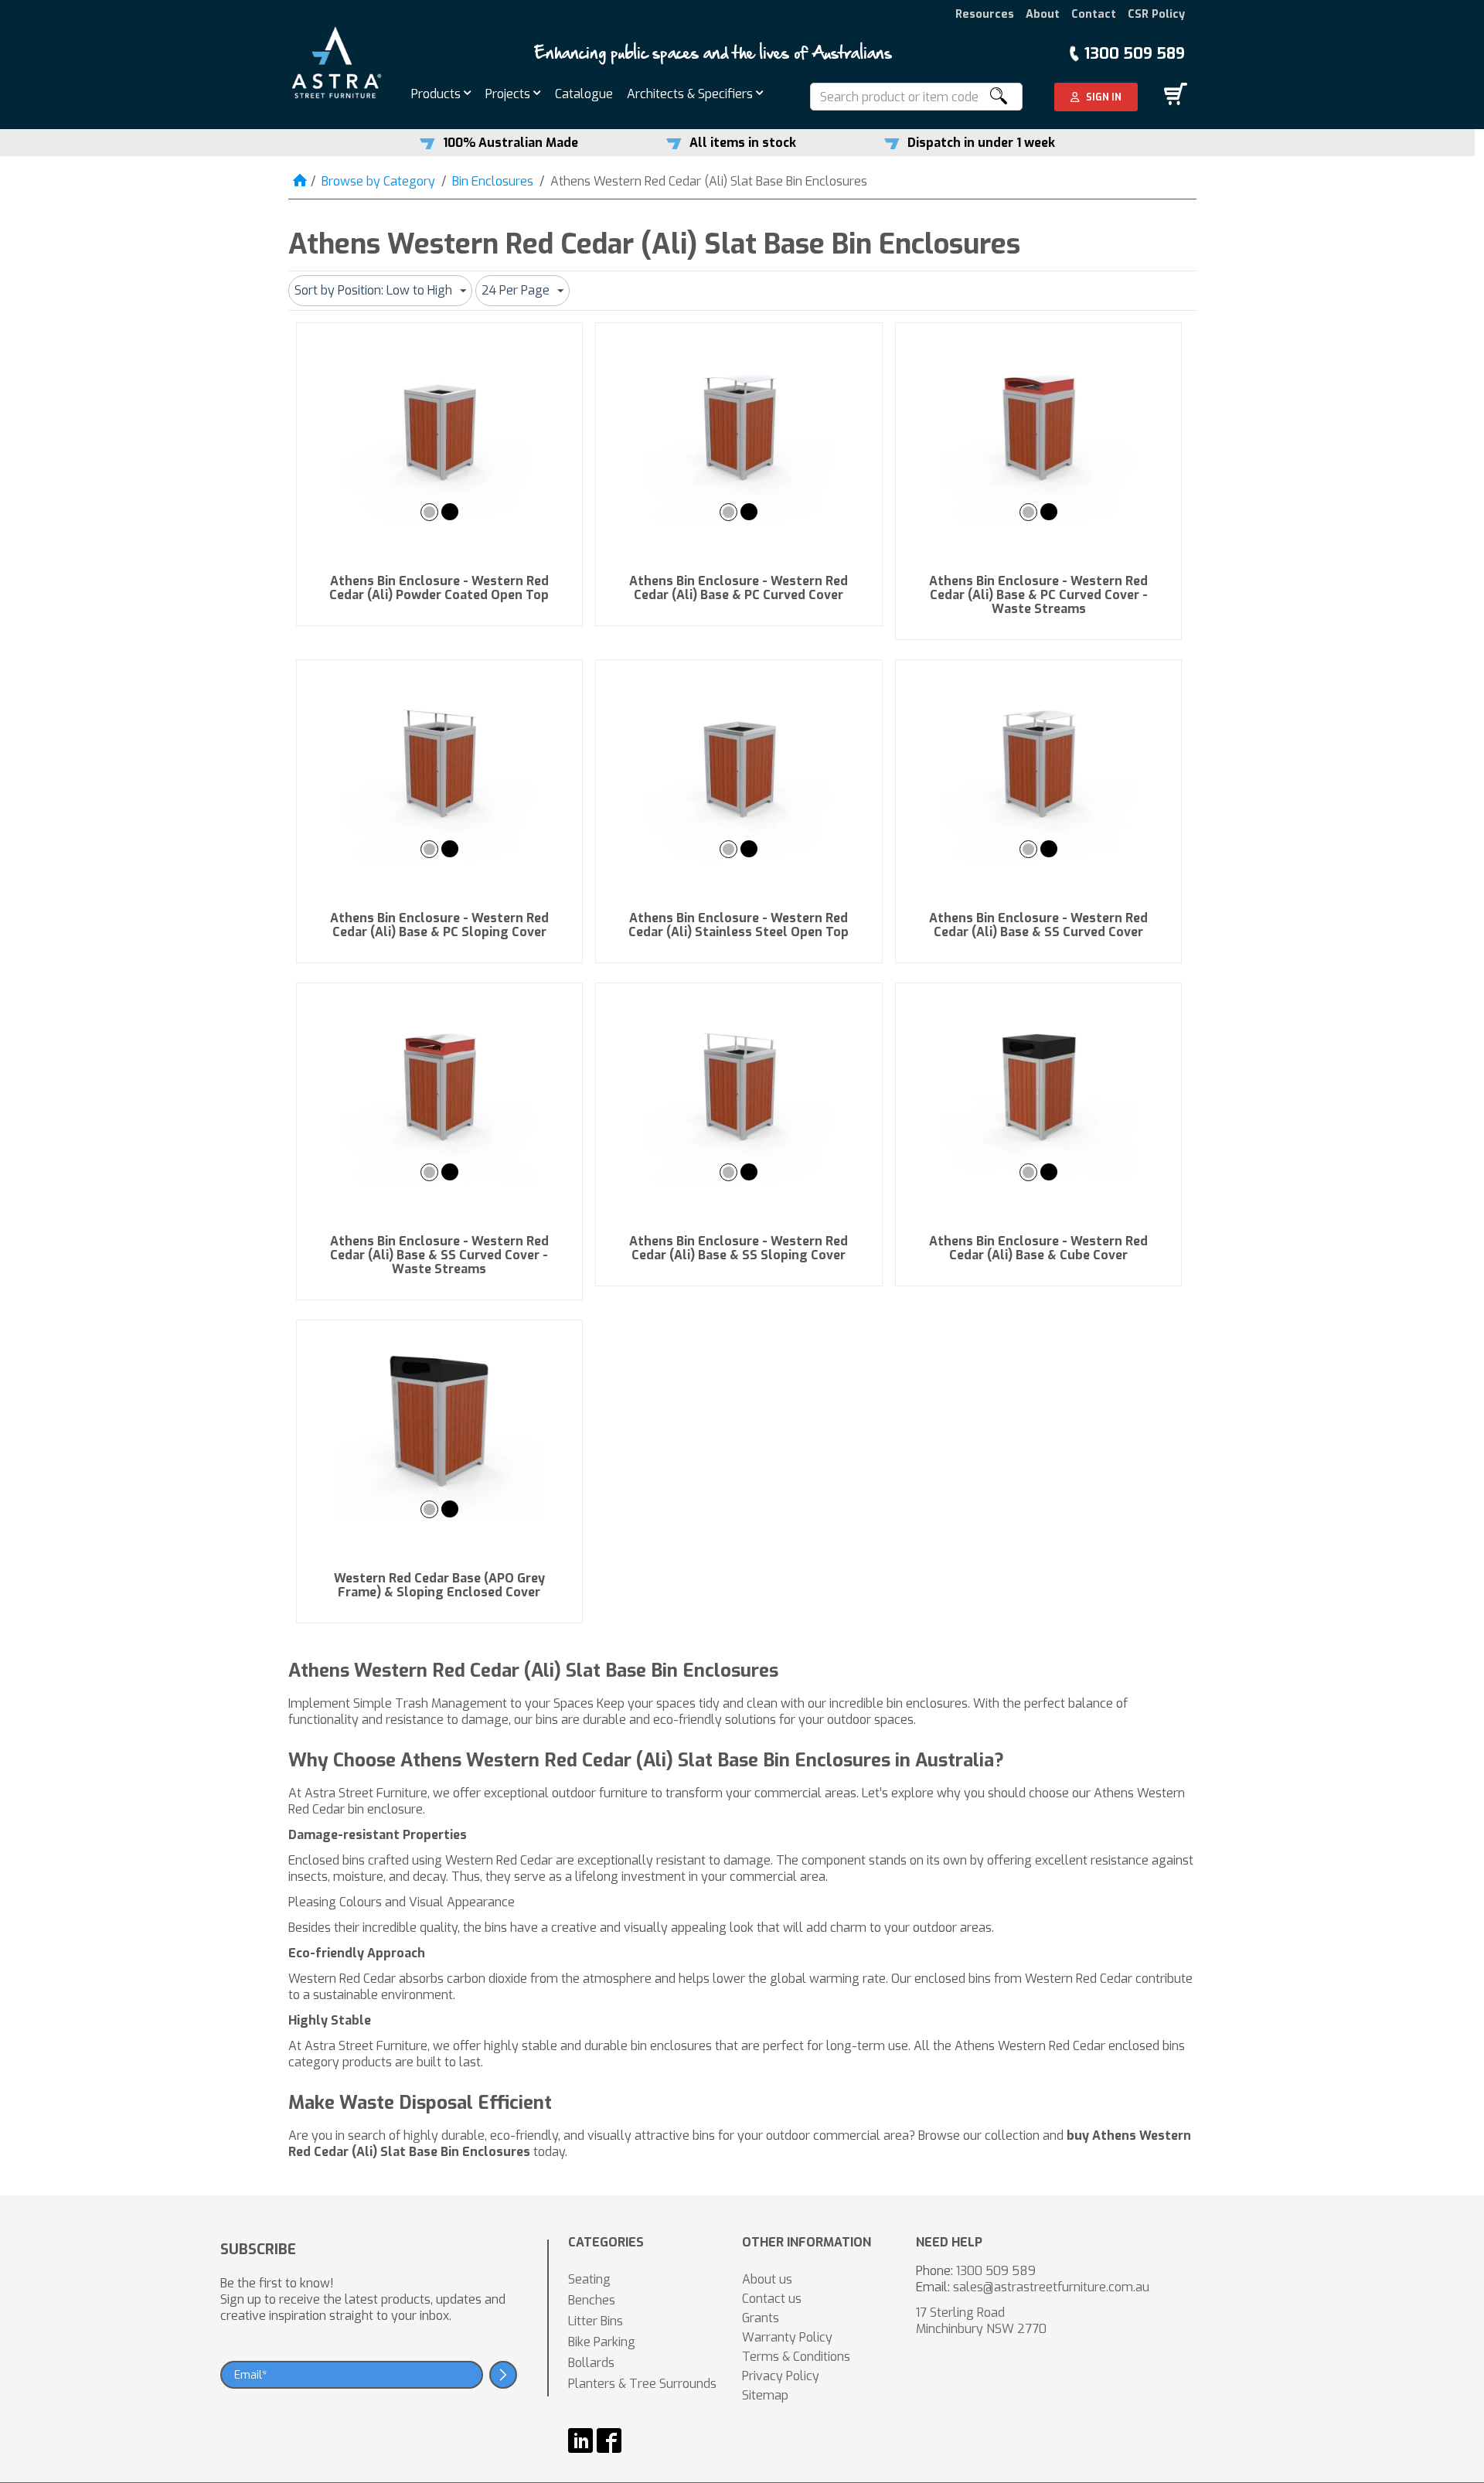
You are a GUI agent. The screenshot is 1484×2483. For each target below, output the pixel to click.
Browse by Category (378, 181)
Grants (761, 2318)
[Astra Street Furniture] (337, 61)
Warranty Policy (787, 2337)
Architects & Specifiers (691, 94)
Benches (592, 2300)
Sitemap (765, 2395)
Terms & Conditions (796, 2357)
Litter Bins (596, 2321)
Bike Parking (602, 2342)
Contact (1094, 14)
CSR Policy (1156, 14)
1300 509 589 (1135, 54)
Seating (589, 2279)
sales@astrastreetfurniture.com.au (1051, 2287)
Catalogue (584, 94)
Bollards (591, 2363)
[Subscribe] (503, 2375)
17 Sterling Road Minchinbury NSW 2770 (981, 2321)
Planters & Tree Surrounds (642, 2384)
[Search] (998, 97)
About (1043, 14)
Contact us (772, 2299)
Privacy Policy (781, 2376)
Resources (985, 14)
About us (767, 2279)
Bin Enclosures (493, 181)
